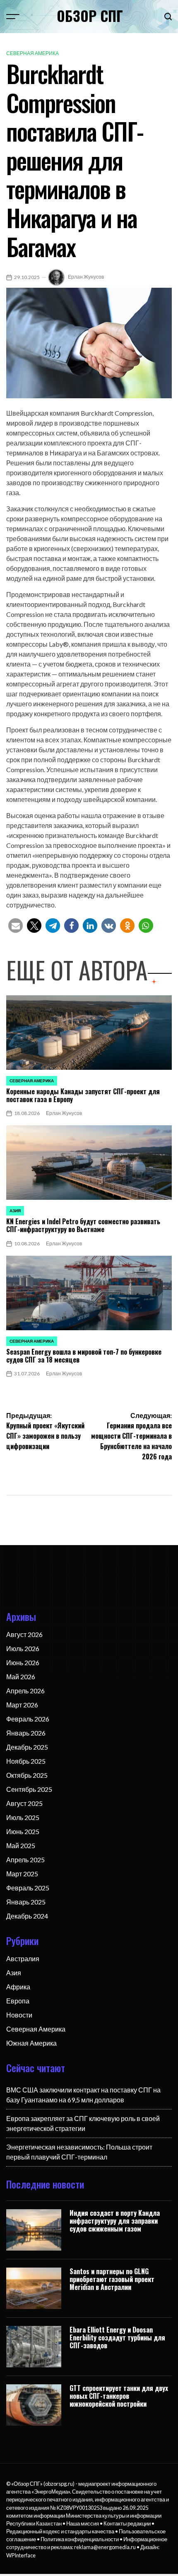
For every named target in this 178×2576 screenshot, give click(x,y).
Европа (18, 2001)
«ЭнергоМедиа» (51, 2492)
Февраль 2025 (28, 1888)
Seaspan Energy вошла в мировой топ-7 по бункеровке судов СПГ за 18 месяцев (84, 1356)
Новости (19, 2015)
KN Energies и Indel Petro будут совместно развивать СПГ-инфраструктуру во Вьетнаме (83, 1225)
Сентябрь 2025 (29, 1789)
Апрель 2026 (25, 1691)
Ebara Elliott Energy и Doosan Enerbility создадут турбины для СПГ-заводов (117, 2338)
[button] (16, 926)
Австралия (23, 1958)
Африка (18, 1987)
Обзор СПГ (90, 16)
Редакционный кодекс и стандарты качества (60, 2531)
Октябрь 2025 (27, 1775)
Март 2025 (22, 1874)
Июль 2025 (23, 1817)
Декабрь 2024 (27, 1916)
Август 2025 (24, 1803)
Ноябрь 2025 (26, 1761)
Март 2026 (22, 1705)
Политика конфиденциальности (80, 2539)
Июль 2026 (23, 1648)
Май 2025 (21, 1845)
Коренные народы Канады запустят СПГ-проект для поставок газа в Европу (83, 1095)
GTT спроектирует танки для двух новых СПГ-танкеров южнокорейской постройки (119, 2396)
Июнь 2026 (23, 1662)
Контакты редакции (127, 2523)
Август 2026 (24, 1634)
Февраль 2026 (28, 1719)
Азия (15, 1211)
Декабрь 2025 (27, 1747)
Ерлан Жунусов (86, 277)
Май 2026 (21, 1677)
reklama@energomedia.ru (105, 2547)
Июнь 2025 (23, 1831)
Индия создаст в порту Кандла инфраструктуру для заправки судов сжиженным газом (115, 2221)
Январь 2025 (26, 1902)
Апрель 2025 (25, 1860)
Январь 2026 (26, 1733)
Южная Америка (31, 2043)
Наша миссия (83, 2523)
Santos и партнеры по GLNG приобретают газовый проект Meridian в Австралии (112, 2279)
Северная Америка (32, 53)
